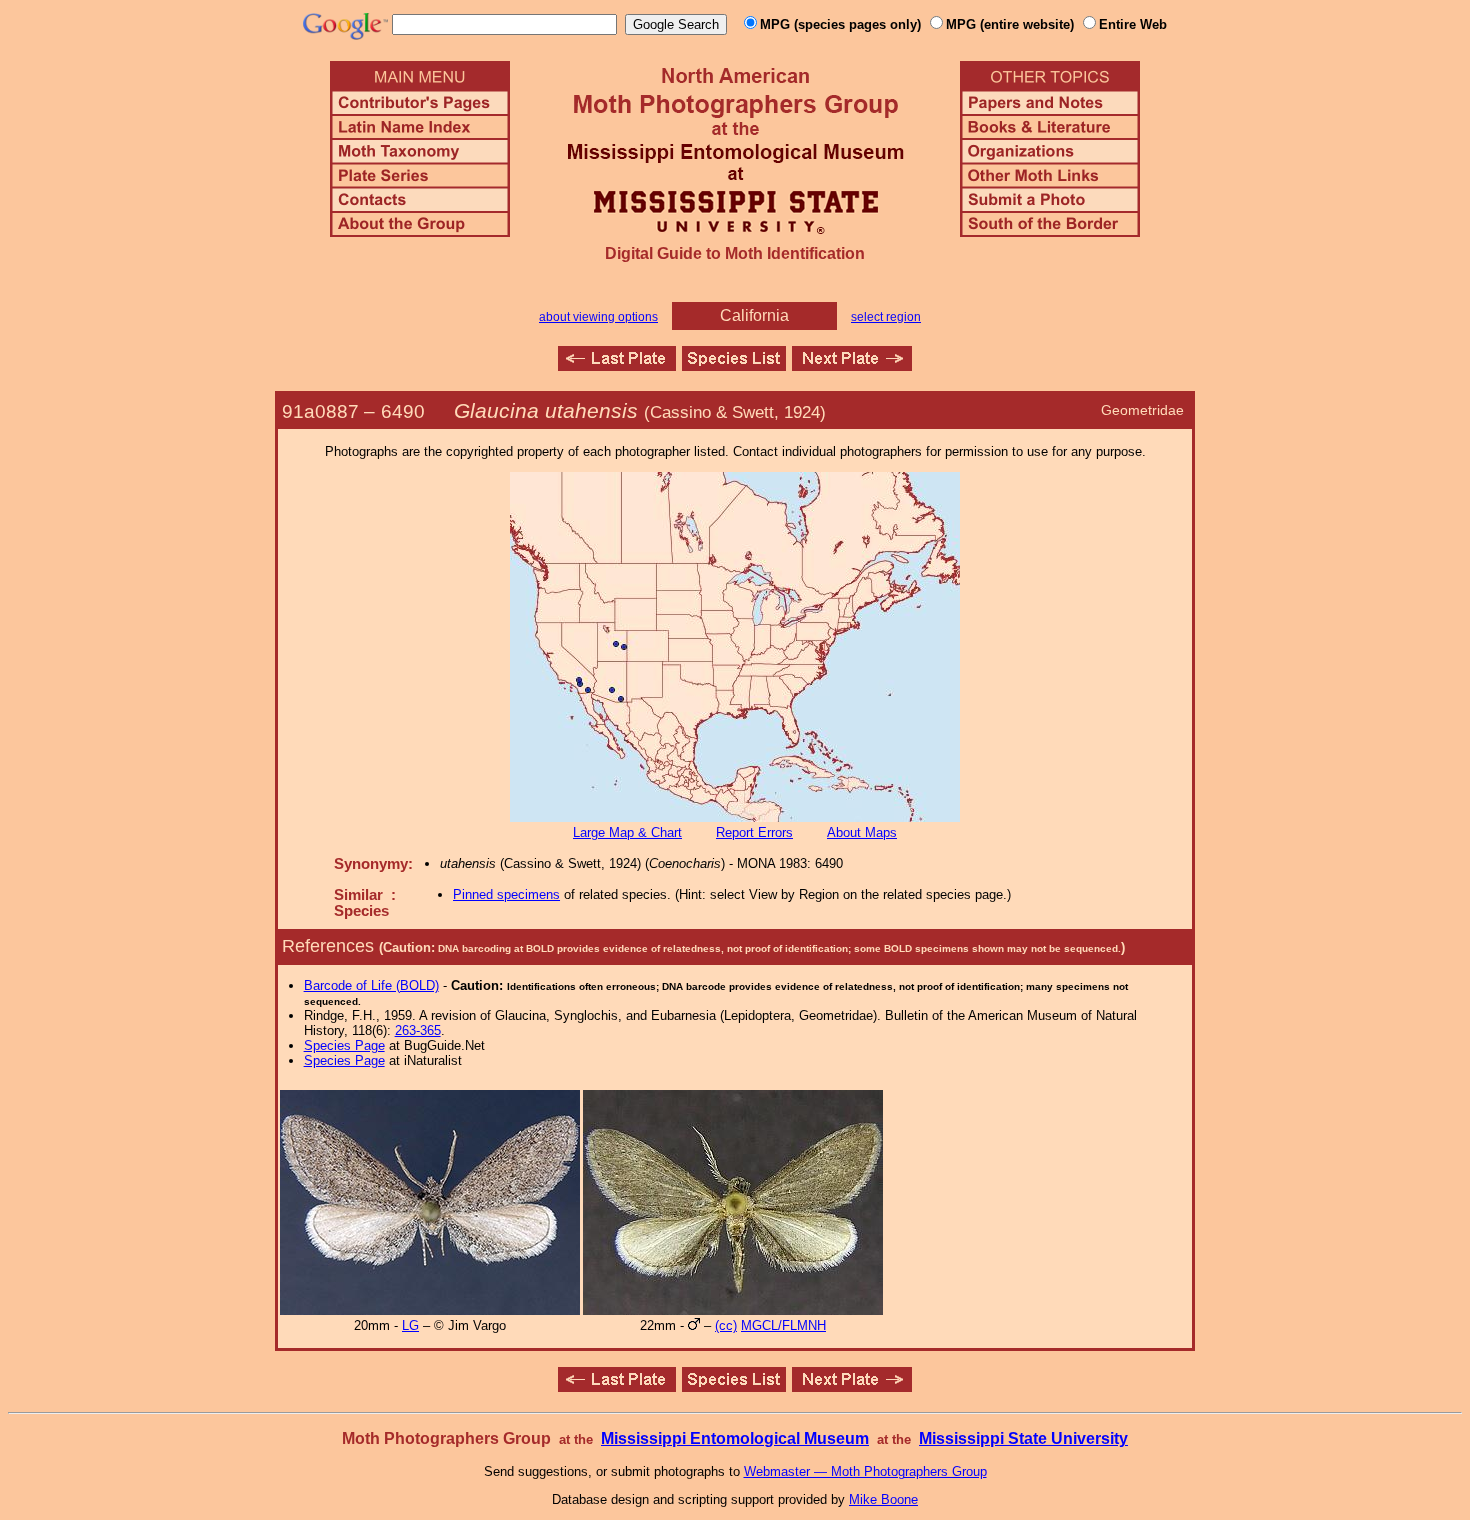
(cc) (726, 1325)
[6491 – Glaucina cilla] (852, 365)
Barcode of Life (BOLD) (371, 985)
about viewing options (598, 317)
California (754, 315)
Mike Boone (883, 1499)
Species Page (344, 1045)
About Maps (862, 832)
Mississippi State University (1023, 1438)
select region (886, 317)
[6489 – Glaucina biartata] (617, 365)
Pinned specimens (506, 894)
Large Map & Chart (627, 832)
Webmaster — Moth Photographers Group (865, 1471)
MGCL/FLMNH (783, 1325)
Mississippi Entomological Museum (735, 1438)
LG (410, 1325)
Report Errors (754, 832)
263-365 (418, 1030)
